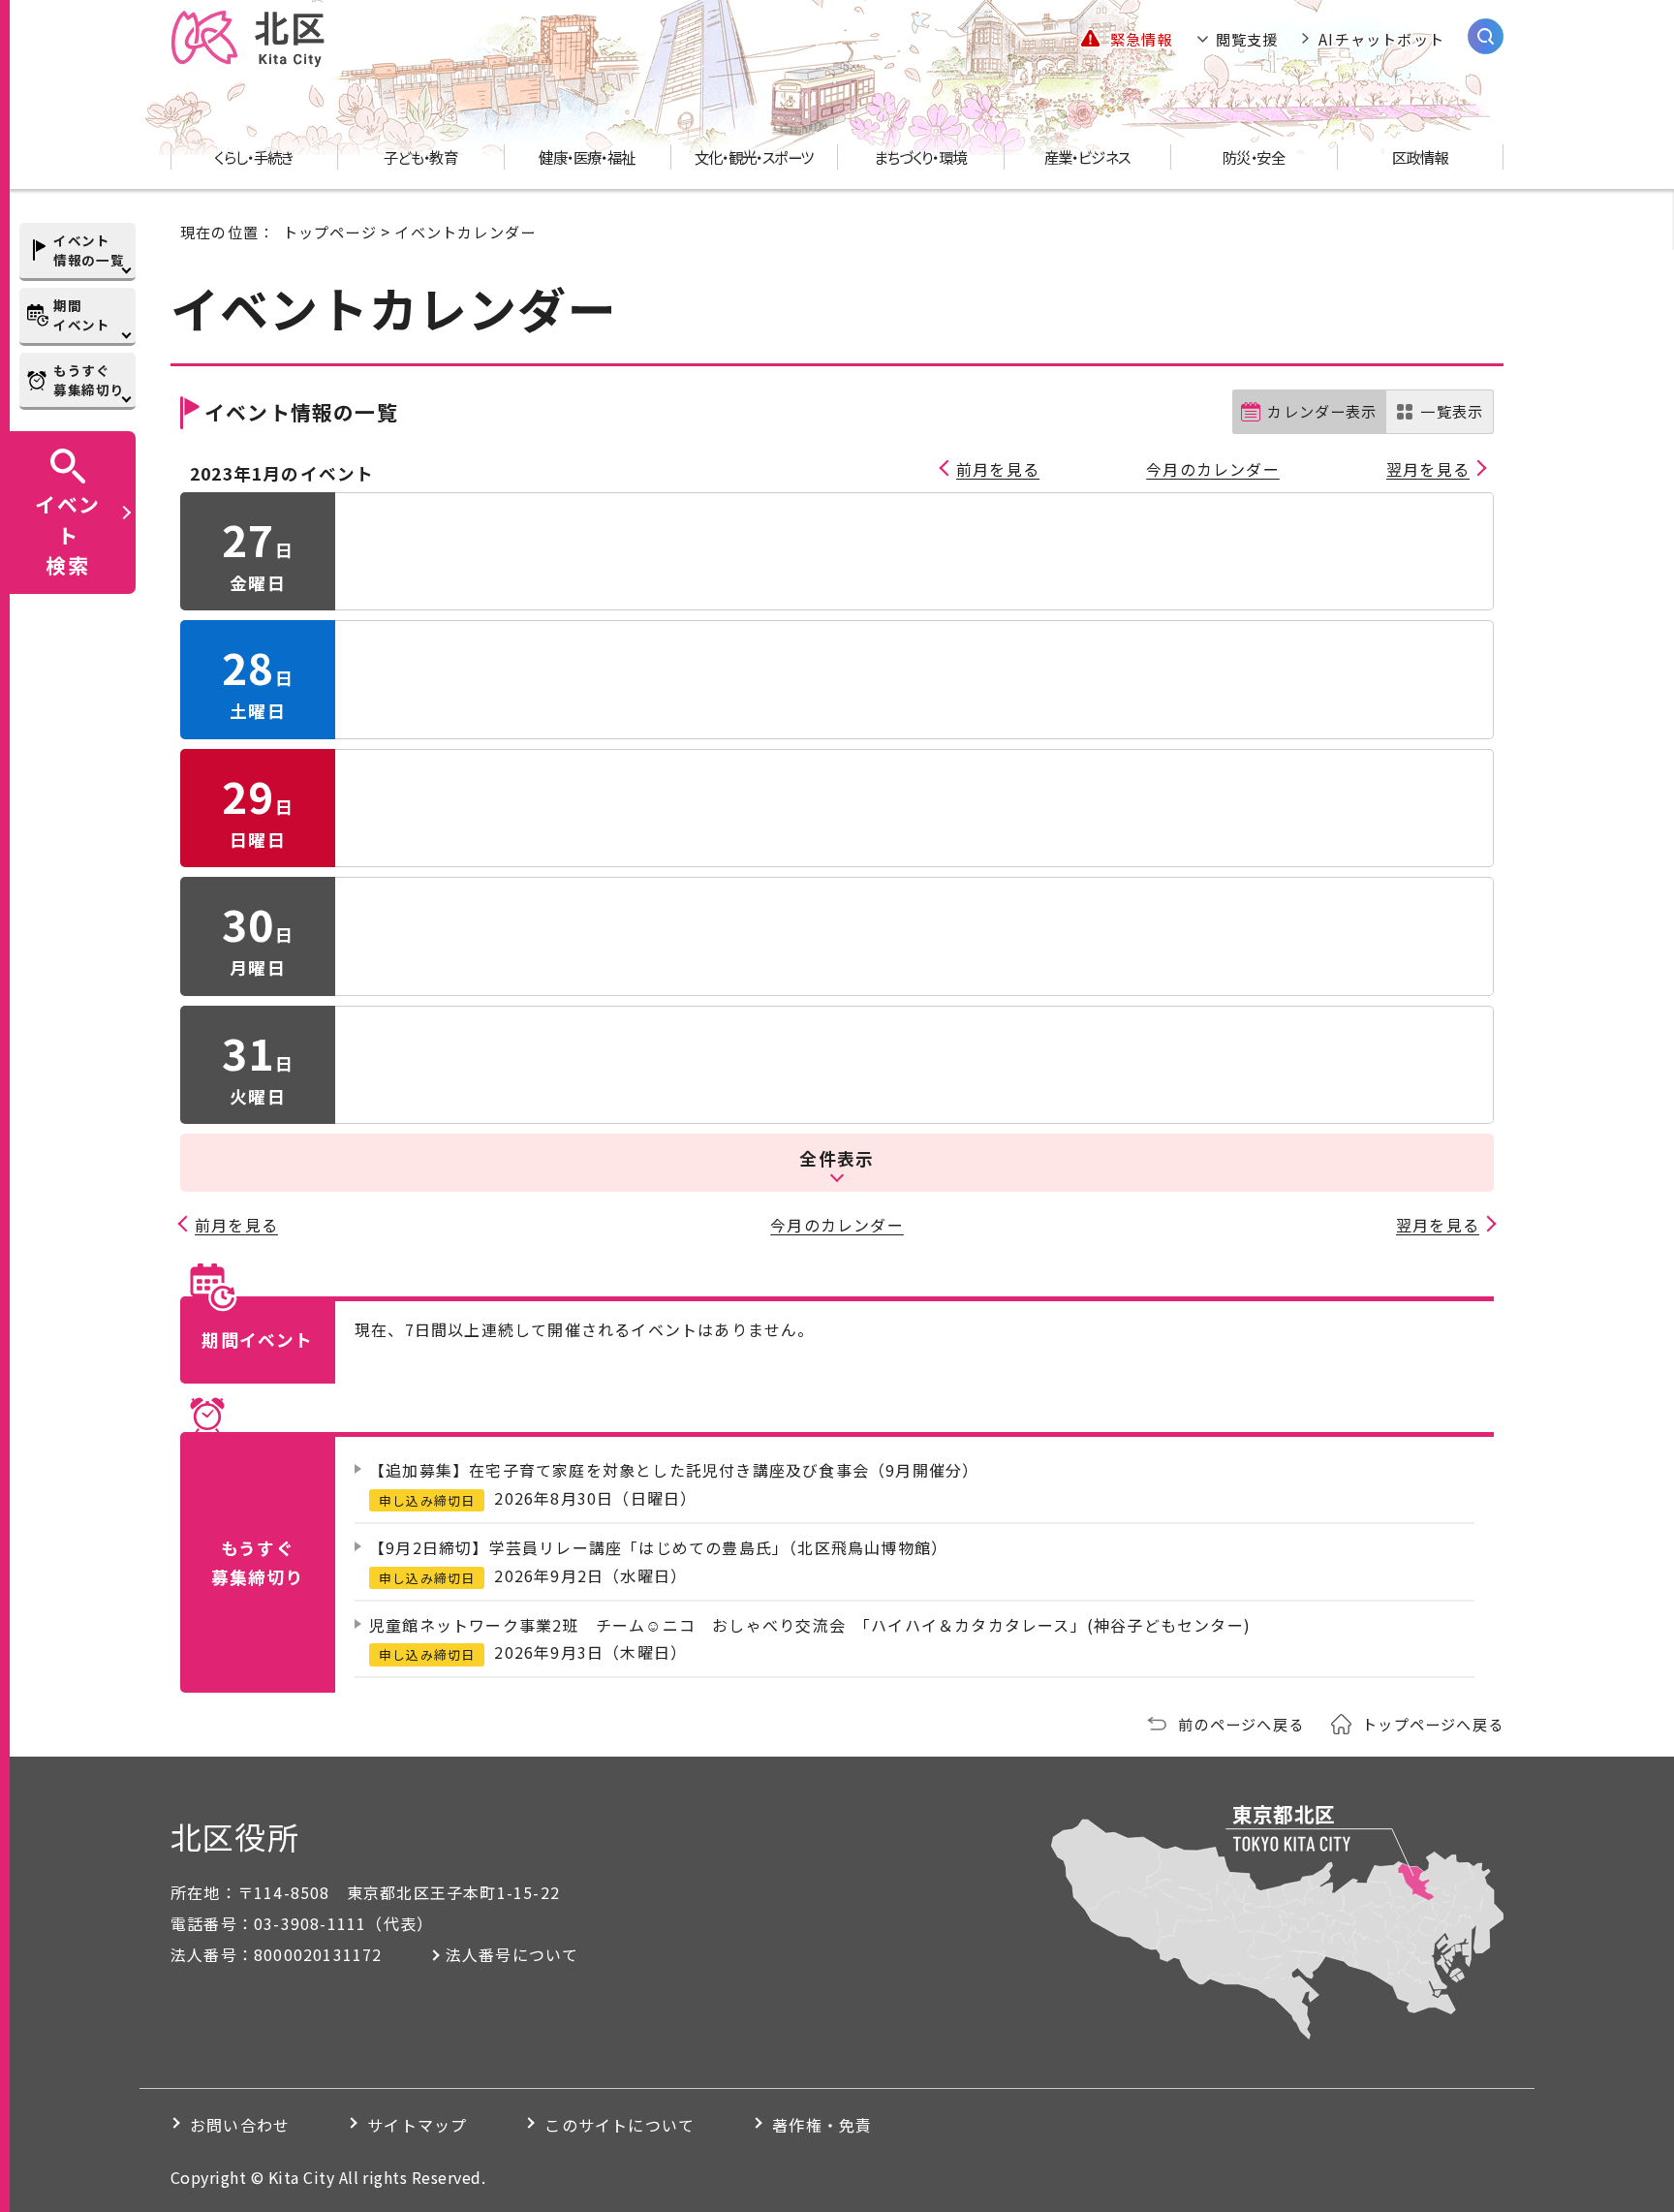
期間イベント (82, 315)
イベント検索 (68, 534)
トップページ (330, 232)
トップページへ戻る (1433, 1724)
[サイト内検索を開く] (1486, 36)
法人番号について (512, 1954)
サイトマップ (417, 2125)
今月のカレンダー (1213, 469)
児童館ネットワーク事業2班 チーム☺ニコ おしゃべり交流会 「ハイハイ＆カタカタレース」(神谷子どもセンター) (810, 1625)
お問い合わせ (240, 2125)
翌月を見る (1428, 469)
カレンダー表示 (1322, 411)
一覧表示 (1452, 411)
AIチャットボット (1381, 39)
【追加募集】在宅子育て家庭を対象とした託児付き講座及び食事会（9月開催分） (674, 1470)
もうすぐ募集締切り (89, 380)
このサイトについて (620, 2125)
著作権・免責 (822, 2125)
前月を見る (998, 469)
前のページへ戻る (1241, 1724)
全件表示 (837, 1158)
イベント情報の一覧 (89, 250)
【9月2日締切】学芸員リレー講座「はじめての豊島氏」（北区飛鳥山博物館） (658, 1547)
